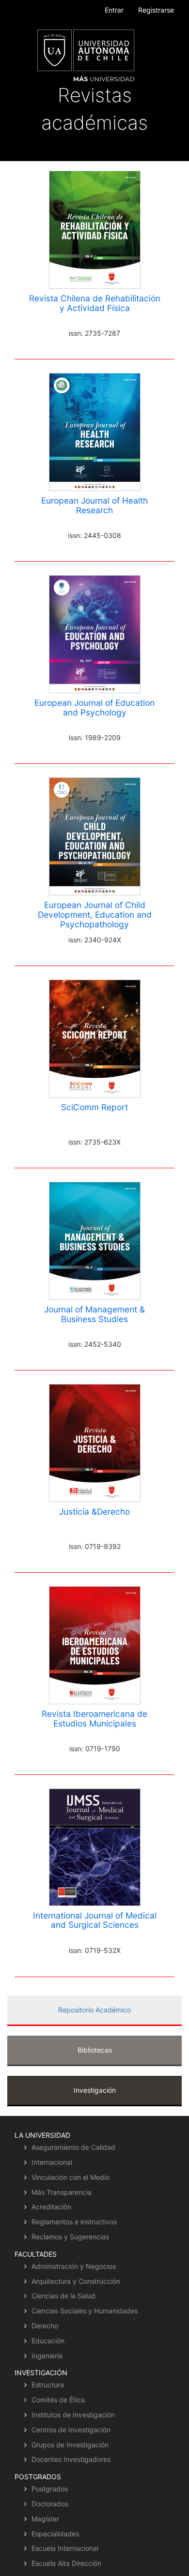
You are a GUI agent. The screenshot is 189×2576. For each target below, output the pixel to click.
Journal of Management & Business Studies (94, 1314)
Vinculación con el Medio (71, 2177)
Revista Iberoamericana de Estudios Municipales (94, 1719)
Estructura (48, 2385)
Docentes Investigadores (71, 2459)
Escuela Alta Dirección (66, 2563)
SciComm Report (94, 1107)
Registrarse (156, 10)
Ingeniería (47, 2356)
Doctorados (50, 2504)
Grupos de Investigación (70, 2445)
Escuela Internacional (65, 2548)
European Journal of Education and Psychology (94, 707)
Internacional (52, 2162)
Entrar (114, 10)
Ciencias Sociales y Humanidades (85, 2311)
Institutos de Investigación (73, 2415)
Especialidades (55, 2534)
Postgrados (50, 2489)
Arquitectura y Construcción (76, 2281)
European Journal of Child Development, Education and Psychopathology (95, 915)
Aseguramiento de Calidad (73, 2147)
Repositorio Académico (94, 2010)
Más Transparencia (62, 2192)
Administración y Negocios (74, 2266)
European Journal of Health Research (94, 505)
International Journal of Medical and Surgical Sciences (95, 1920)
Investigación (95, 2090)
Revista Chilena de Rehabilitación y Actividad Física (95, 303)
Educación (48, 2341)
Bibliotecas (95, 2050)
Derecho (45, 2326)
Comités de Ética (58, 2400)
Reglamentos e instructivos (74, 2222)
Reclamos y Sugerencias (70, 2237)
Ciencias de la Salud (63, 2296)
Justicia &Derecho (94, 1511)
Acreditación (51, 2207)
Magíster (45, 2519)
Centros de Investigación (71, 2430)
